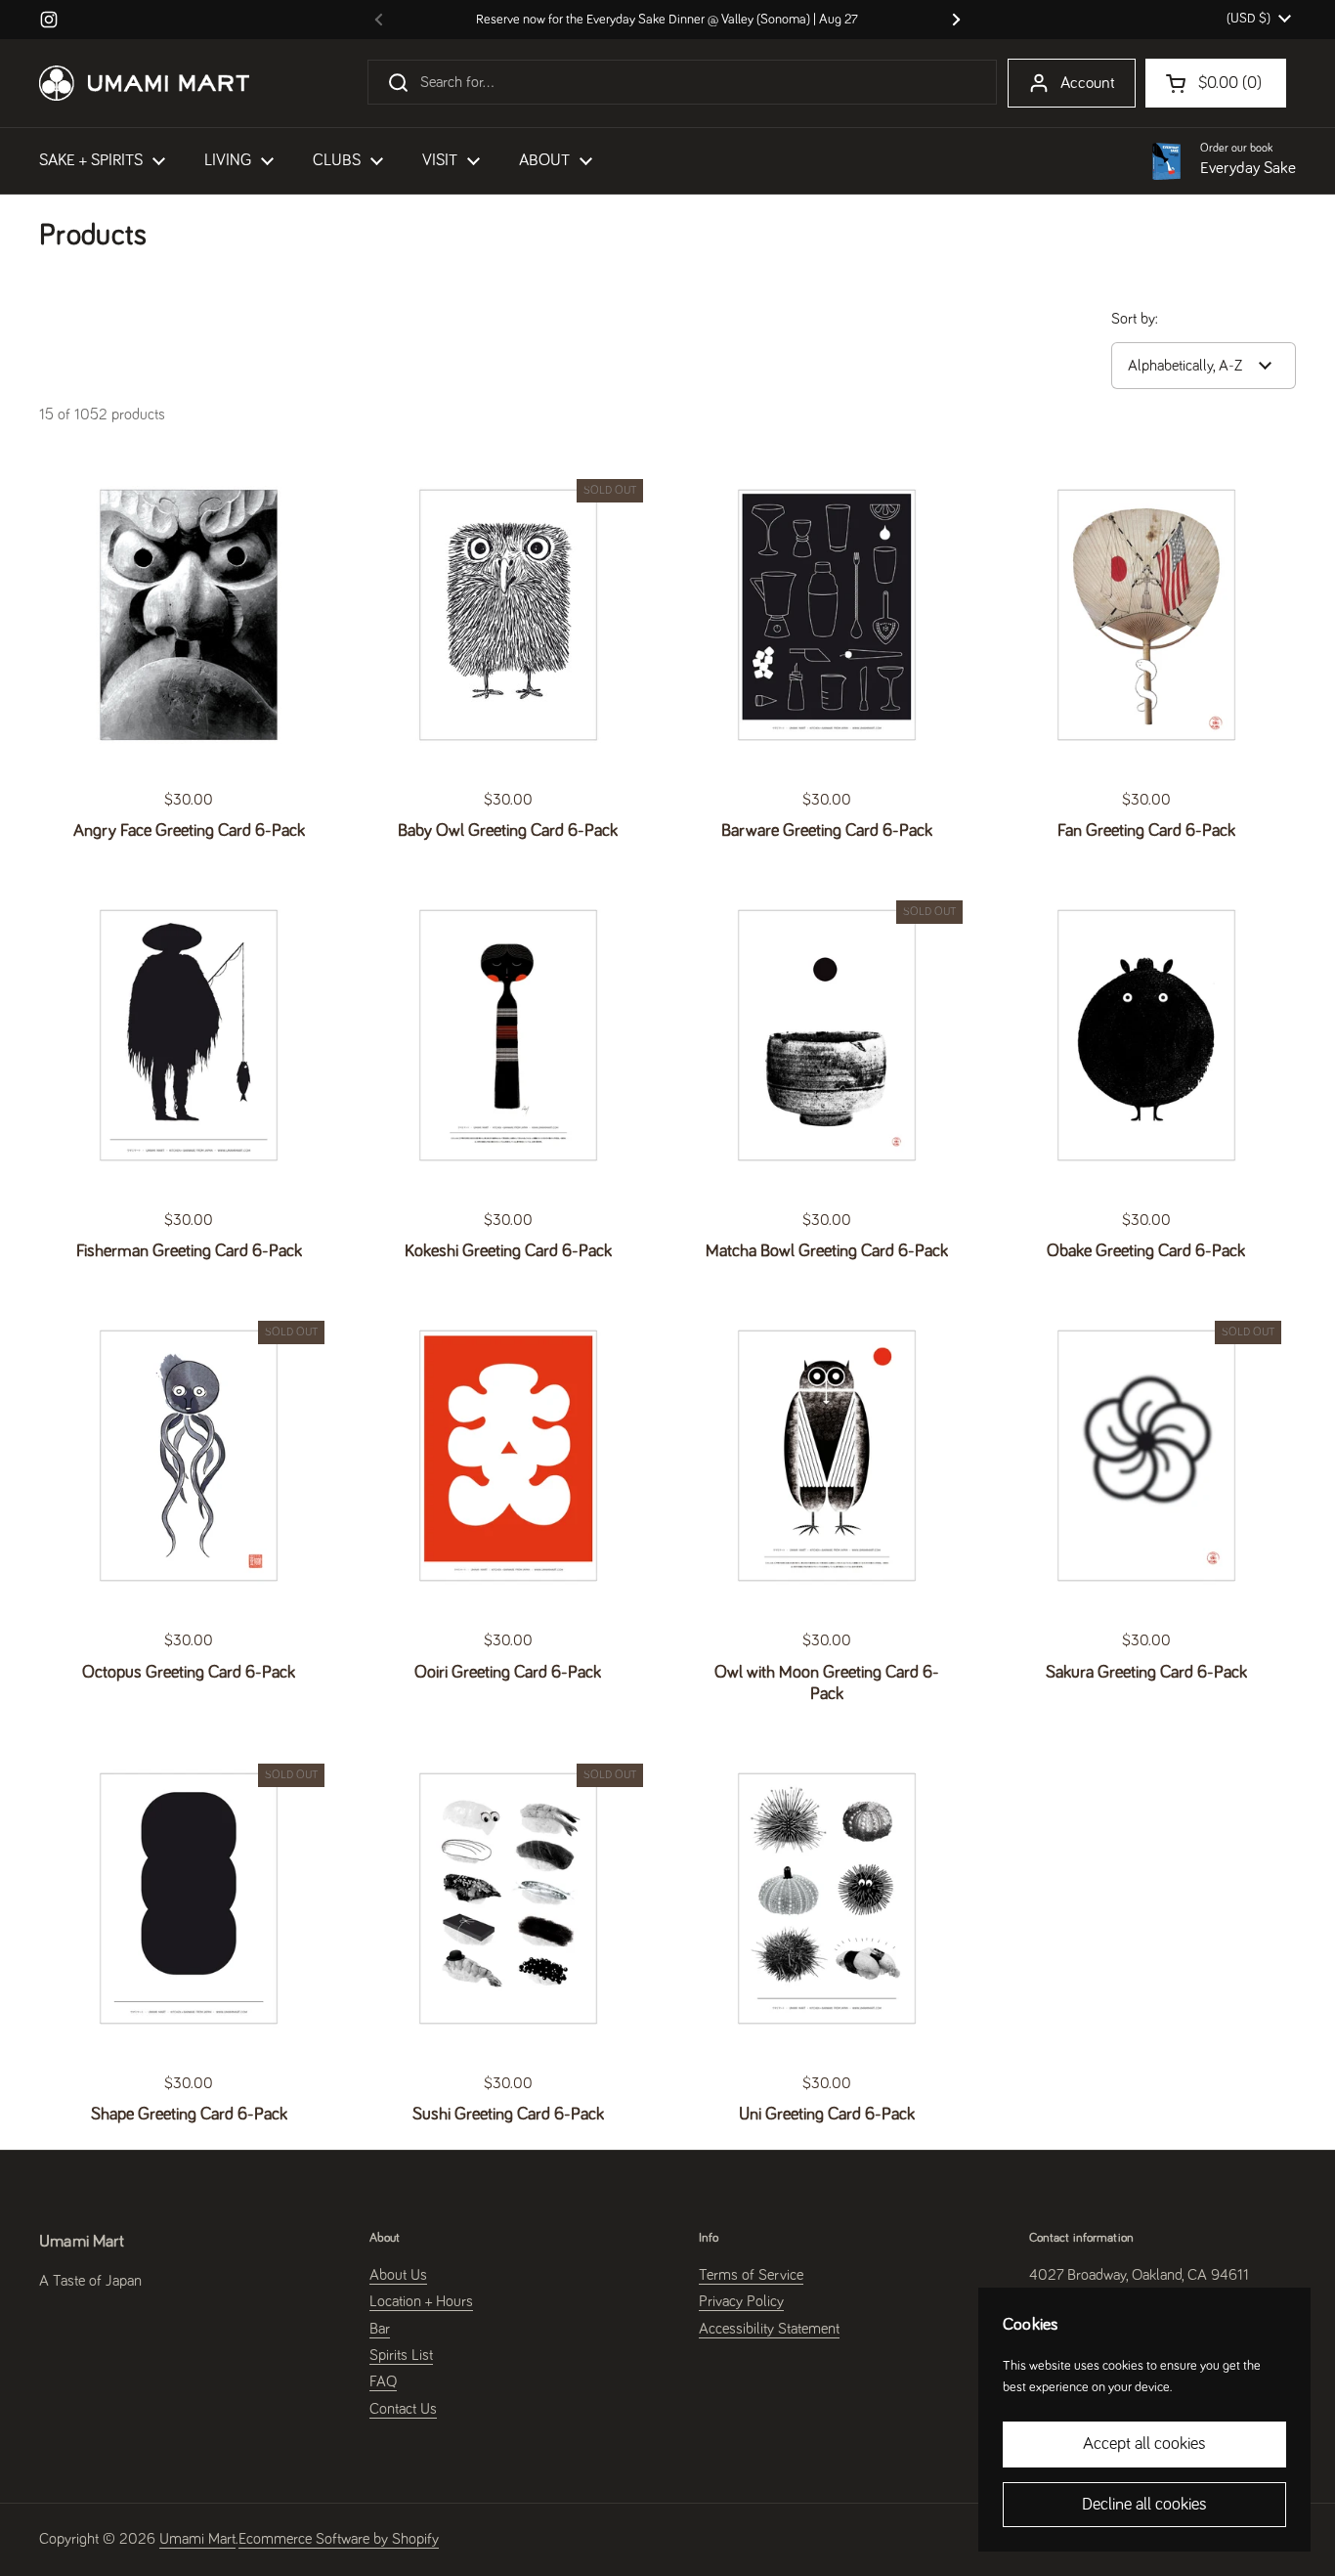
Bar (380, 2329)
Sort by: (1135, 319)
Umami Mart (197, 2539)
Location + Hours (421, 2301)
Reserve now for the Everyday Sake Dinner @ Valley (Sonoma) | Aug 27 (667, 20)
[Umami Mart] (144, 83)
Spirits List (401, 2355)
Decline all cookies (1144, 2505)
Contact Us (403, 2409)
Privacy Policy (741, 2301)
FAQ (383, 2381)
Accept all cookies (1144, 2444)
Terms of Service (751, 2275)
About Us (398, 2275)
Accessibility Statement (769, 2329)
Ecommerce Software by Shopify (339, 2539)
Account (1088, 84)
